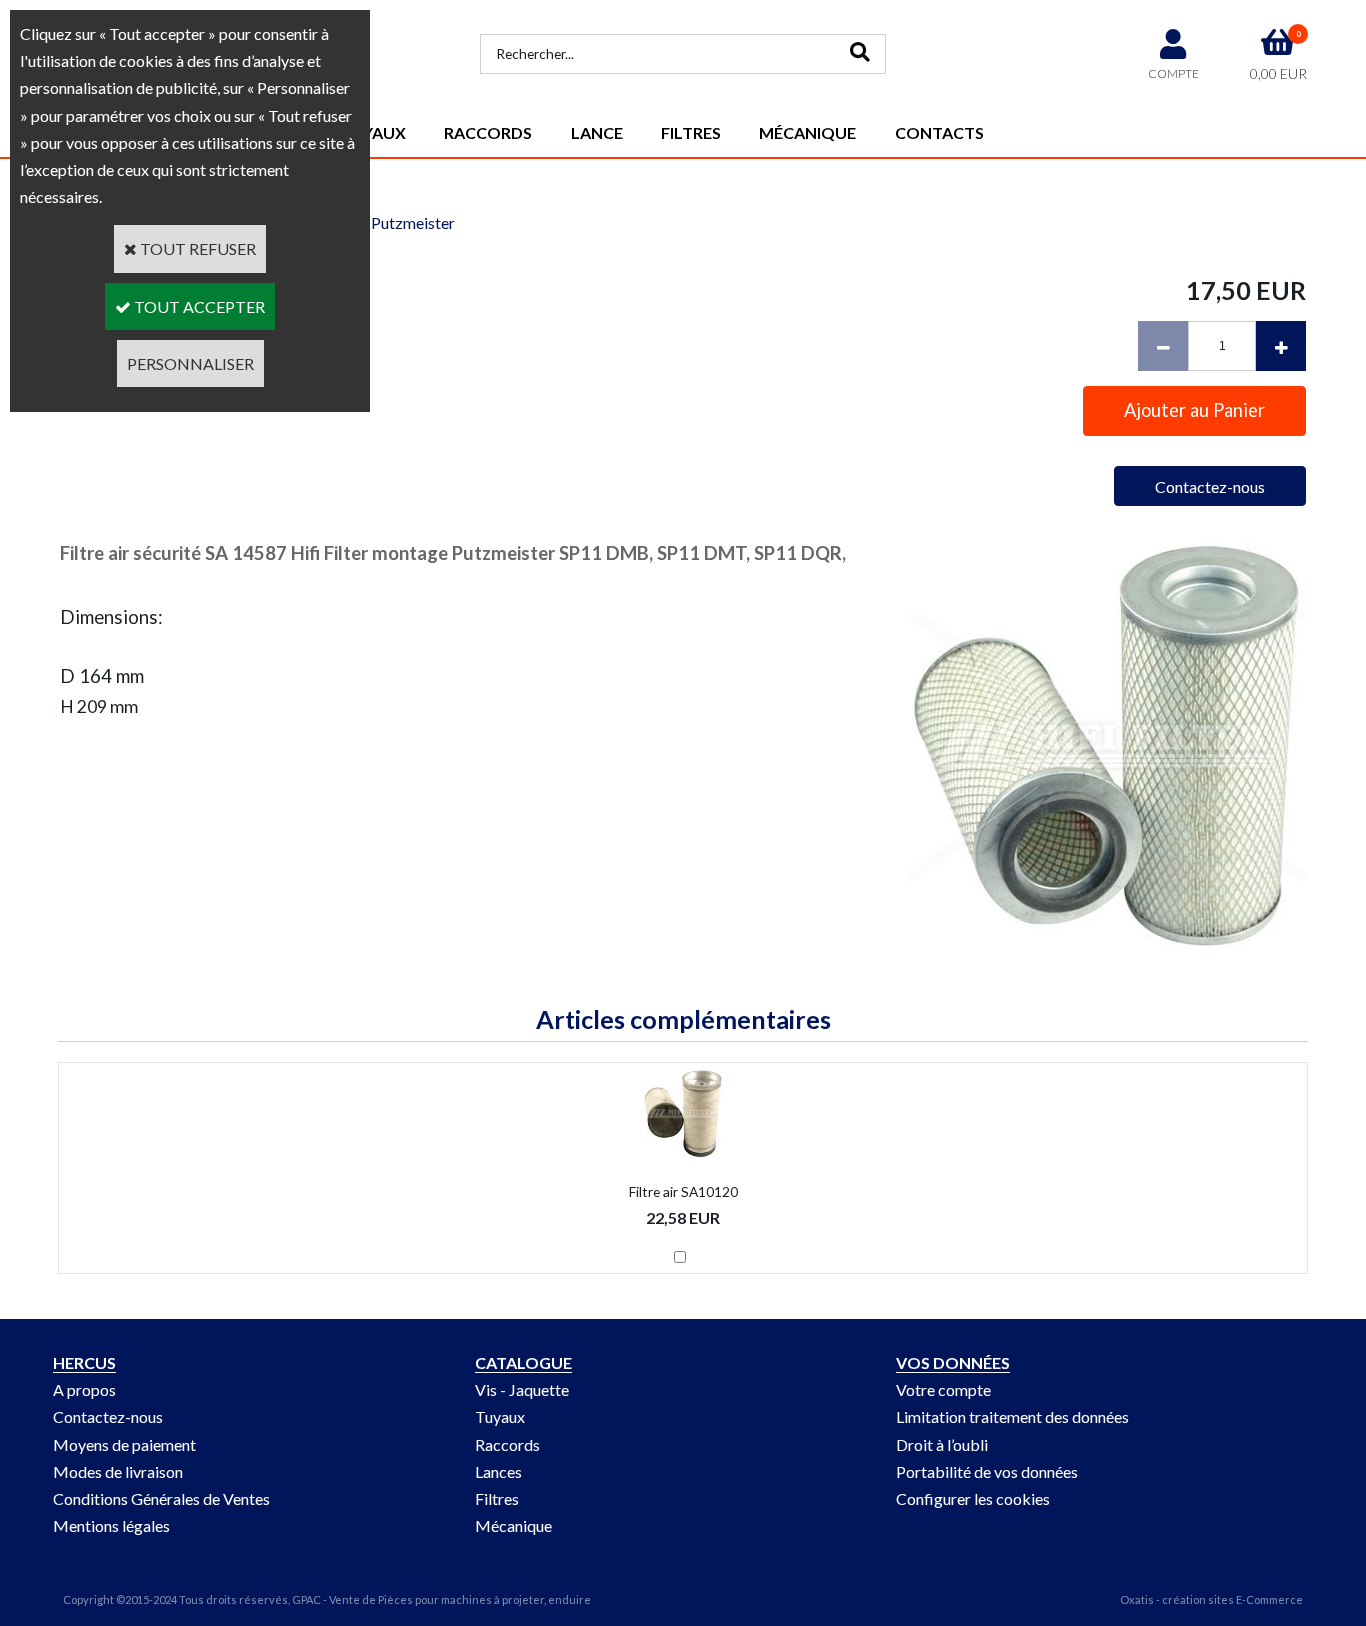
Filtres (691, 132)
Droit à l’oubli (942, 1444)
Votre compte (943, 1389)
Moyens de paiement (124, 1444)
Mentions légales (111, 1525)
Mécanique (807, 132)
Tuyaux (500, 1416)
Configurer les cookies (973, 1498)
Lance (597, 132)
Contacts (939, 132)
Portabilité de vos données (987, 1471)
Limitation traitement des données (1012, 1416)
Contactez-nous (108, 1416)
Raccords (488, 132)
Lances (498, 1471)
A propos (84, 1389)
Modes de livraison (118, 1471)
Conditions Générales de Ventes (161, 1498)
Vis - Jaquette (522, 1389)
